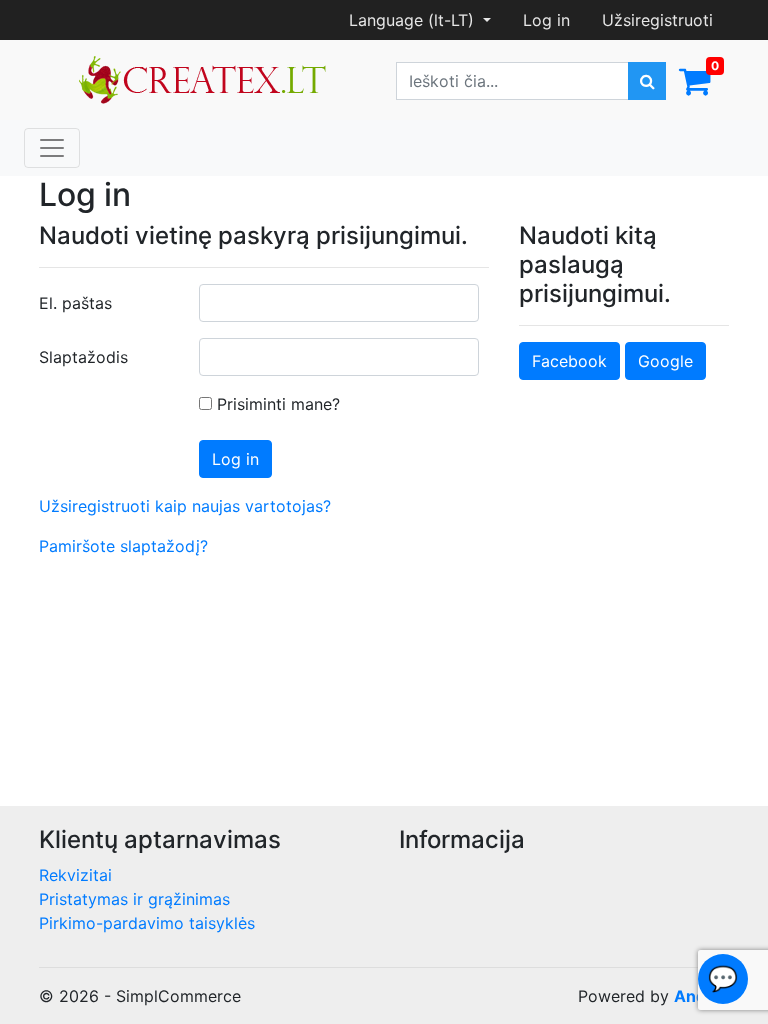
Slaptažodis (83, 357)
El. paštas (75, 303)
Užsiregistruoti (657, 20)
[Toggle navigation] (52, 148)
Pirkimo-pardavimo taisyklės (147, 923)
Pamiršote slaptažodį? (123, 546)
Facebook (569, 361)
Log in (546, 20)
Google (665, 361)
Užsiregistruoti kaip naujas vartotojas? (185, 506)
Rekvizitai (75, 875)
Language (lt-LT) (414, 20)
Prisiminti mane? (276, 404)
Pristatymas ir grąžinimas (134, 899)
